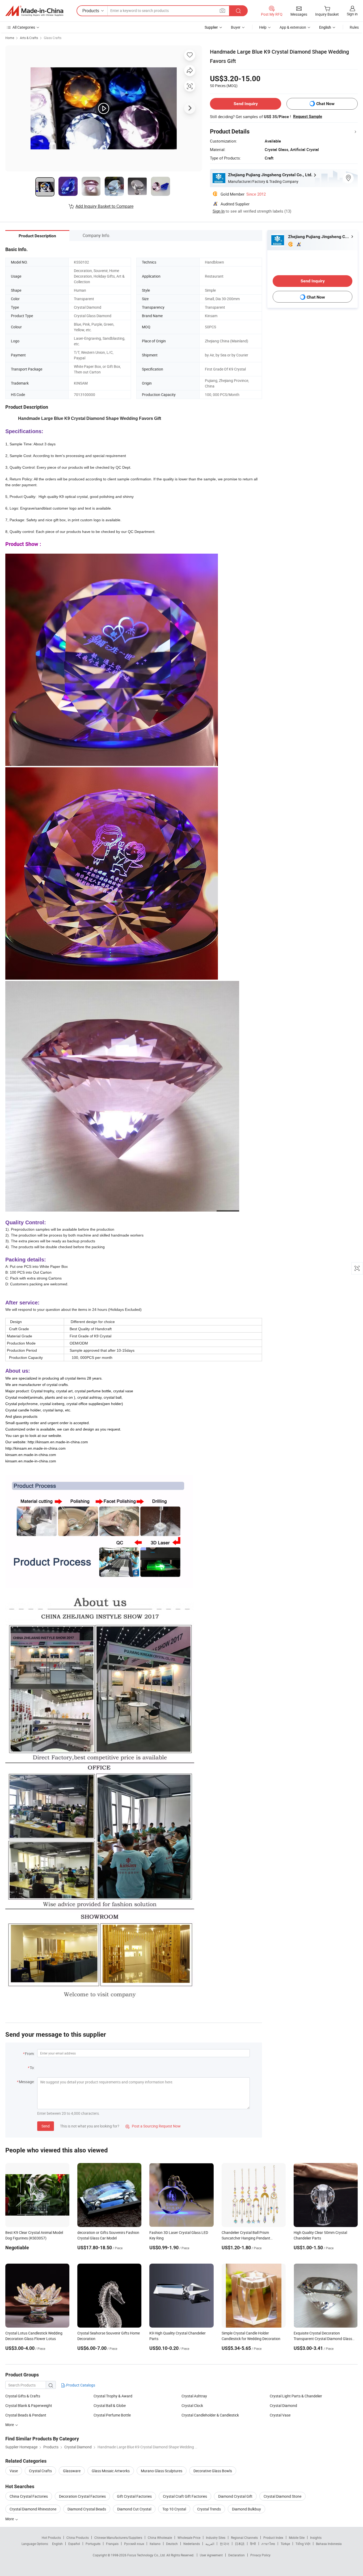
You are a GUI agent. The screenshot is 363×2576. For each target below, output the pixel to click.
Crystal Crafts (40, 2471)
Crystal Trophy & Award (113, 2396)
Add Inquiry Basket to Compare (104, 206)
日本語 (240, 2544)
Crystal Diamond (283, 2405)
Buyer (236, 27)
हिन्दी (253, 2544)
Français (112, 2544)
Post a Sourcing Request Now (153, 2126)
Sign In (219, 211)
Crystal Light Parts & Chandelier (296, 2396)
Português (93, 2544)
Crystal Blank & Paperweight (29, 2405)
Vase (14, 2471)
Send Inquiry (246, 104)
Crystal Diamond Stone (282, 2496)
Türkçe (285, 2544)
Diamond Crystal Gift (235, 2496)
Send (46, 2126)
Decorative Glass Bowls (213, 2471)
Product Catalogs (80, 2385)
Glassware (72, 2471)
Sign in (352, 14)
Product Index (273, 2538)
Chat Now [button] (325, 104)
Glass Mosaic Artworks (111, 2471)
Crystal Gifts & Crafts (23, 2396)
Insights (316, 2538)
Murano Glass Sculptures (162, 2471)
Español (74, 2544)
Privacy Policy (260, 2555)
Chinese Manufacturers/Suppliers (118, 2538)
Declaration (237, 2555)
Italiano (155, 2544)
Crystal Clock (192, 2405)
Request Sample (308, 117)
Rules (354, 27)
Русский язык (134, 2544)
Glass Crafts (53, 38)
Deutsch (172, 2544)
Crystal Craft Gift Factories (185, 2496)
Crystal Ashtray (194, 2396)
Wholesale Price (189, 2538)
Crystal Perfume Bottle (112, 2415)
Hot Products (51, 2538)
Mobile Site (297, 2538)
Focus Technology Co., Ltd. (147, 2555)
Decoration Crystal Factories (82, 2496)
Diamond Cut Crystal (134, 2509)
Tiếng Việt (303, 2544)
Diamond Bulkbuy (246, 2509)
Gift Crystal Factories (134, 2496)
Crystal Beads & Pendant (26, 2415)
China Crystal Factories (29, 2496)
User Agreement (211, 2555)
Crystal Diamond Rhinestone (33, 2509)
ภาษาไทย (268, 2544)
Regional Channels (244, 2538)
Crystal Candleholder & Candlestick (210, 2415)
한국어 (225, 2544)
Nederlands (192, 2544)
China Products (78, 2538)
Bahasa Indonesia (329, 2544)
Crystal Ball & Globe (110, 2405)
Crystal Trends (209, 2509)
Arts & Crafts (29, 38)
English (57, 2544)
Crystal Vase (280, 2415)
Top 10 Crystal (174, 2509)
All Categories (24, 27)
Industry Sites (216, 2538)
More (10, 2519)
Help (263, 27)
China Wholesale (160, 2538)
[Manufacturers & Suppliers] (34, 11)
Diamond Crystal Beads (87, 2509)
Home (10, 38)
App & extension (293, 27)
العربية (210, 2544)
